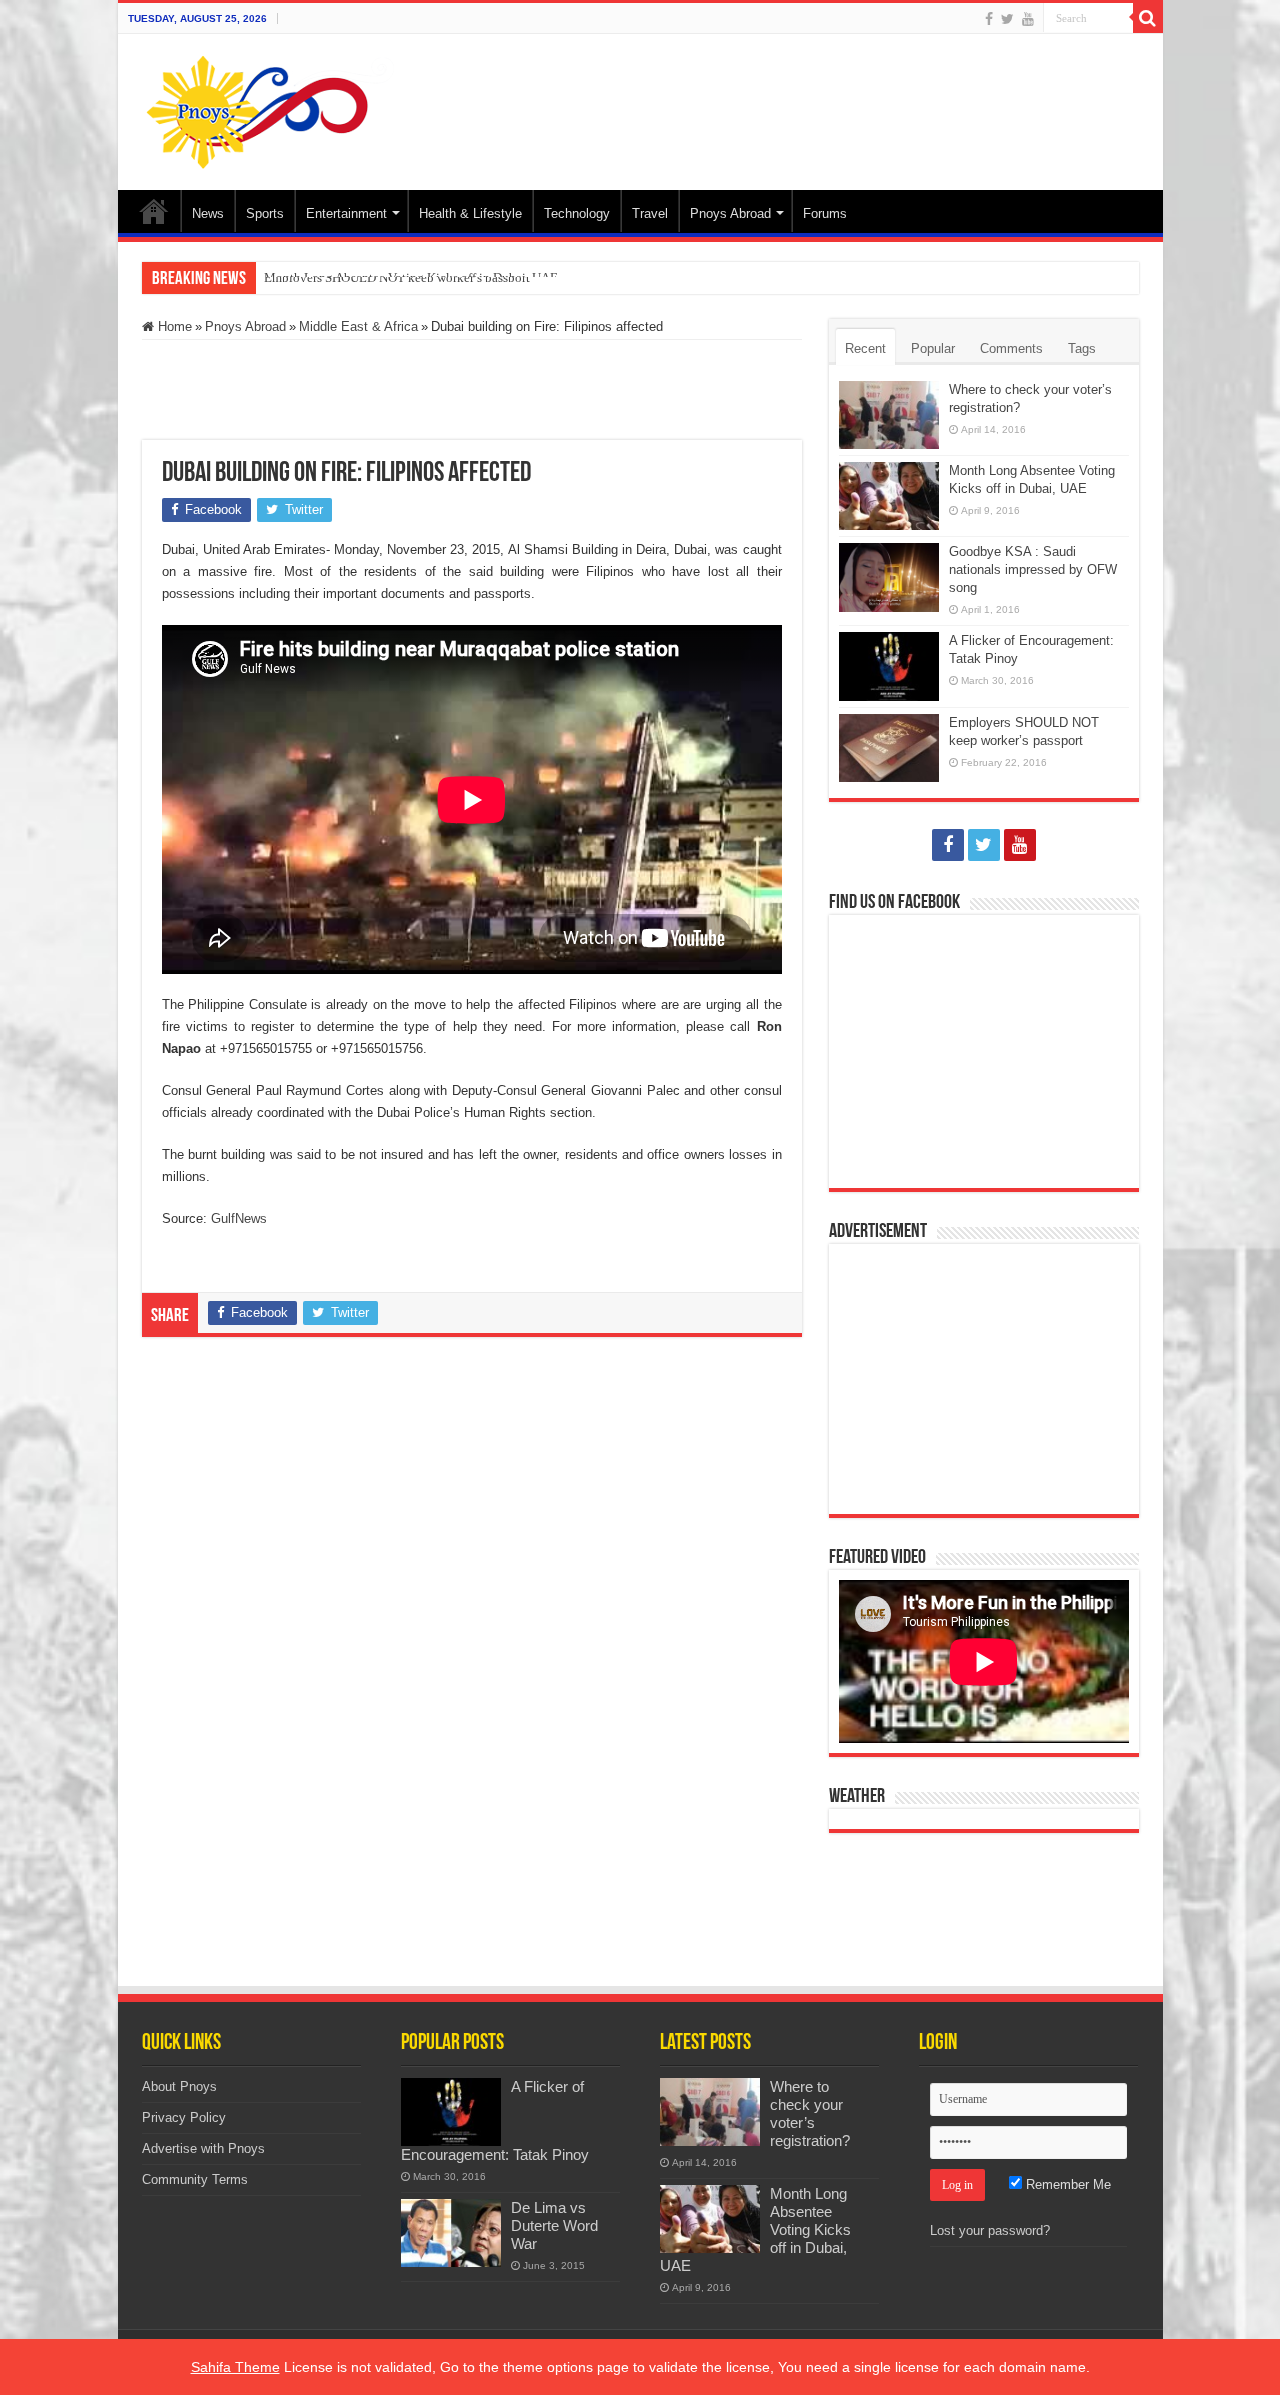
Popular (933, 348)
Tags (1082, 348)
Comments (1011, 348)
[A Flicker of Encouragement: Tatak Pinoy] (451, 2112)
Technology (577, 213)
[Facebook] (989, 19)
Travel (650, 213)
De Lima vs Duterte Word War (554, 2225)
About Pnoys (179, 2086)
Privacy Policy (184, 2117)
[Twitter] (1007, 19)
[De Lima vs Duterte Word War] (451, 2233)
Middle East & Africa (358, 326)
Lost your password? (990, 2230)
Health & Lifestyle (470, 213)
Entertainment (346, 213)
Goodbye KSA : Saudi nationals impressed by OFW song (1033, 569)
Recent (865, 348)
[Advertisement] (784, 99)
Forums (825, 213)
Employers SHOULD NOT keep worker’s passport (397, 277)
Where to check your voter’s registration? (810, 2113)
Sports (265, 213)
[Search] (1148, 18)
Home (154, 211)
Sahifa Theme (235, 2367)
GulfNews (239, 1218)
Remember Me (1066, 2184)
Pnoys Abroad (730, 213)
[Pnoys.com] (270, 108)
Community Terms (195, 2179)
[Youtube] (1028, 19)
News (208, 213)
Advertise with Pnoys (203, 2148)
